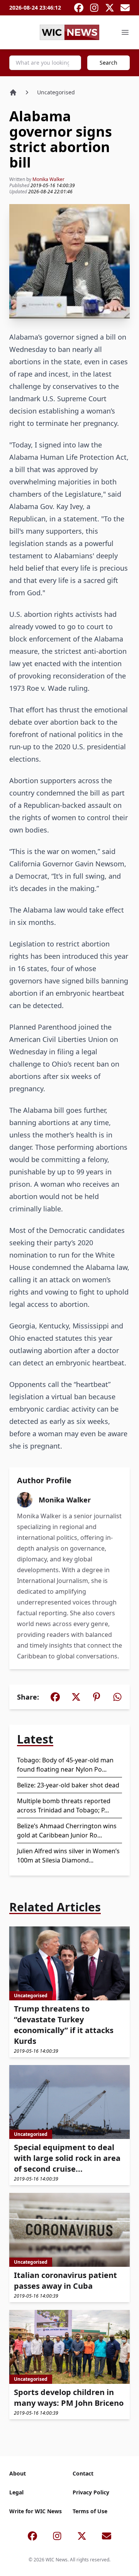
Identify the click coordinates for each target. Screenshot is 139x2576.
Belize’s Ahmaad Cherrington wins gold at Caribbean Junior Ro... (67, 1831)
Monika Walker (48, 179)
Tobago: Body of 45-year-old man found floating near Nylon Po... (65, 1765)
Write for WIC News (36, 2511)
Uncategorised (56, 92)
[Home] (13, 92)
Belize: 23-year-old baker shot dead (68, 1785)
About (18, 2473)
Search (108, 63)
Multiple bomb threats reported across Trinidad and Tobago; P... (64, 1806)
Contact (83, 2473)
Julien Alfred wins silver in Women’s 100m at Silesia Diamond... (68, 1856)
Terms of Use (90, 2511)
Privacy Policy (91, 2492)
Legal (16, 2492)
